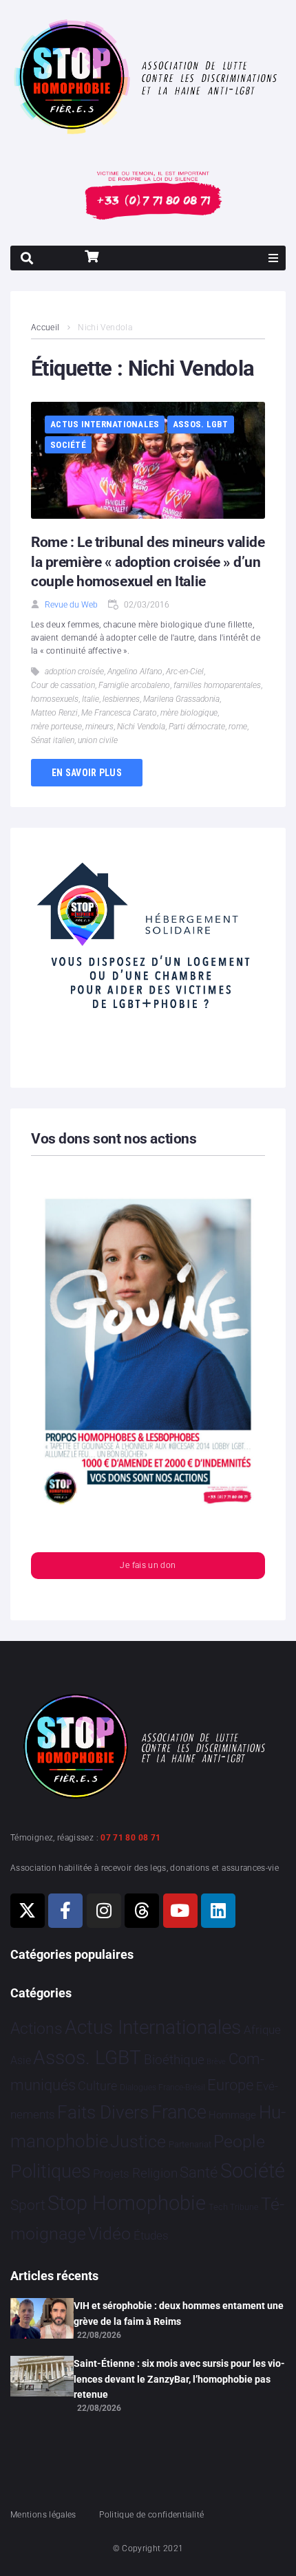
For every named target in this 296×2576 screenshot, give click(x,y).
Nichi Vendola (141, 727)
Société (68, 445)
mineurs (99, 727)
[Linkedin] (218, 1911)
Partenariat (190, 2144)
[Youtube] (180, 1911)
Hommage (232, 2115)
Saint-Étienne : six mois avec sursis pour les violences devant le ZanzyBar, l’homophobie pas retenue (179, 2379)
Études (151, 2235)
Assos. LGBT (201, 424)
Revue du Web (71, 605)
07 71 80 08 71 (130, 1838)
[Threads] (142, 1911)
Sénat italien (53, 740)
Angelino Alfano (135, 672)
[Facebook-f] (65, 1911)
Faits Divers (103, 2112)
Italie (91, 699)
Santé (199, 2172)
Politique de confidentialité (151, 2515)
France (179, 2112)
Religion (155, 2173)
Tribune (244, 2207)
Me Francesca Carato (119, 713)
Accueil (45, 328)
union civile (98, 740)
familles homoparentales (217, 685)
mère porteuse (56, 727)
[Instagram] (104, 1911)
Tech (218, 2207)
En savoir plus (87, 773)
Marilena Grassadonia (181, 699)
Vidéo (109, 2233)
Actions (36, 2029)
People (239, 2142)
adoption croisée (74, 672)
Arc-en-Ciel (185, 672)
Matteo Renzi (54, 713)
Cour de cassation (63, 685)
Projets (111, 2174)
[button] (273, 258)
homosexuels (55, 699)
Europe (230, 2085)
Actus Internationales (105, 424)
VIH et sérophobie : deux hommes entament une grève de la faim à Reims (179, 2313)
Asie (21, 2060)
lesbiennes (121, 699)
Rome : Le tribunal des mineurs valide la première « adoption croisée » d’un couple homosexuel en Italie (148, 562)
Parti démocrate (197, 727)
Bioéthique (174, 2060)
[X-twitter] (28, 1911)
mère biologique (189, 713)
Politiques (51, 2171)
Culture (97, 2086)
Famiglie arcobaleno (134, 685)
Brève (216, 2062)
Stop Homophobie (127, 2203)
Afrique (262, 2030)
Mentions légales (43, 2515)
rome (238, 727)
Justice (138, 2142)
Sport (28, 2205)
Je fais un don (148, 1565)
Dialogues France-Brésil (162, 2087)
